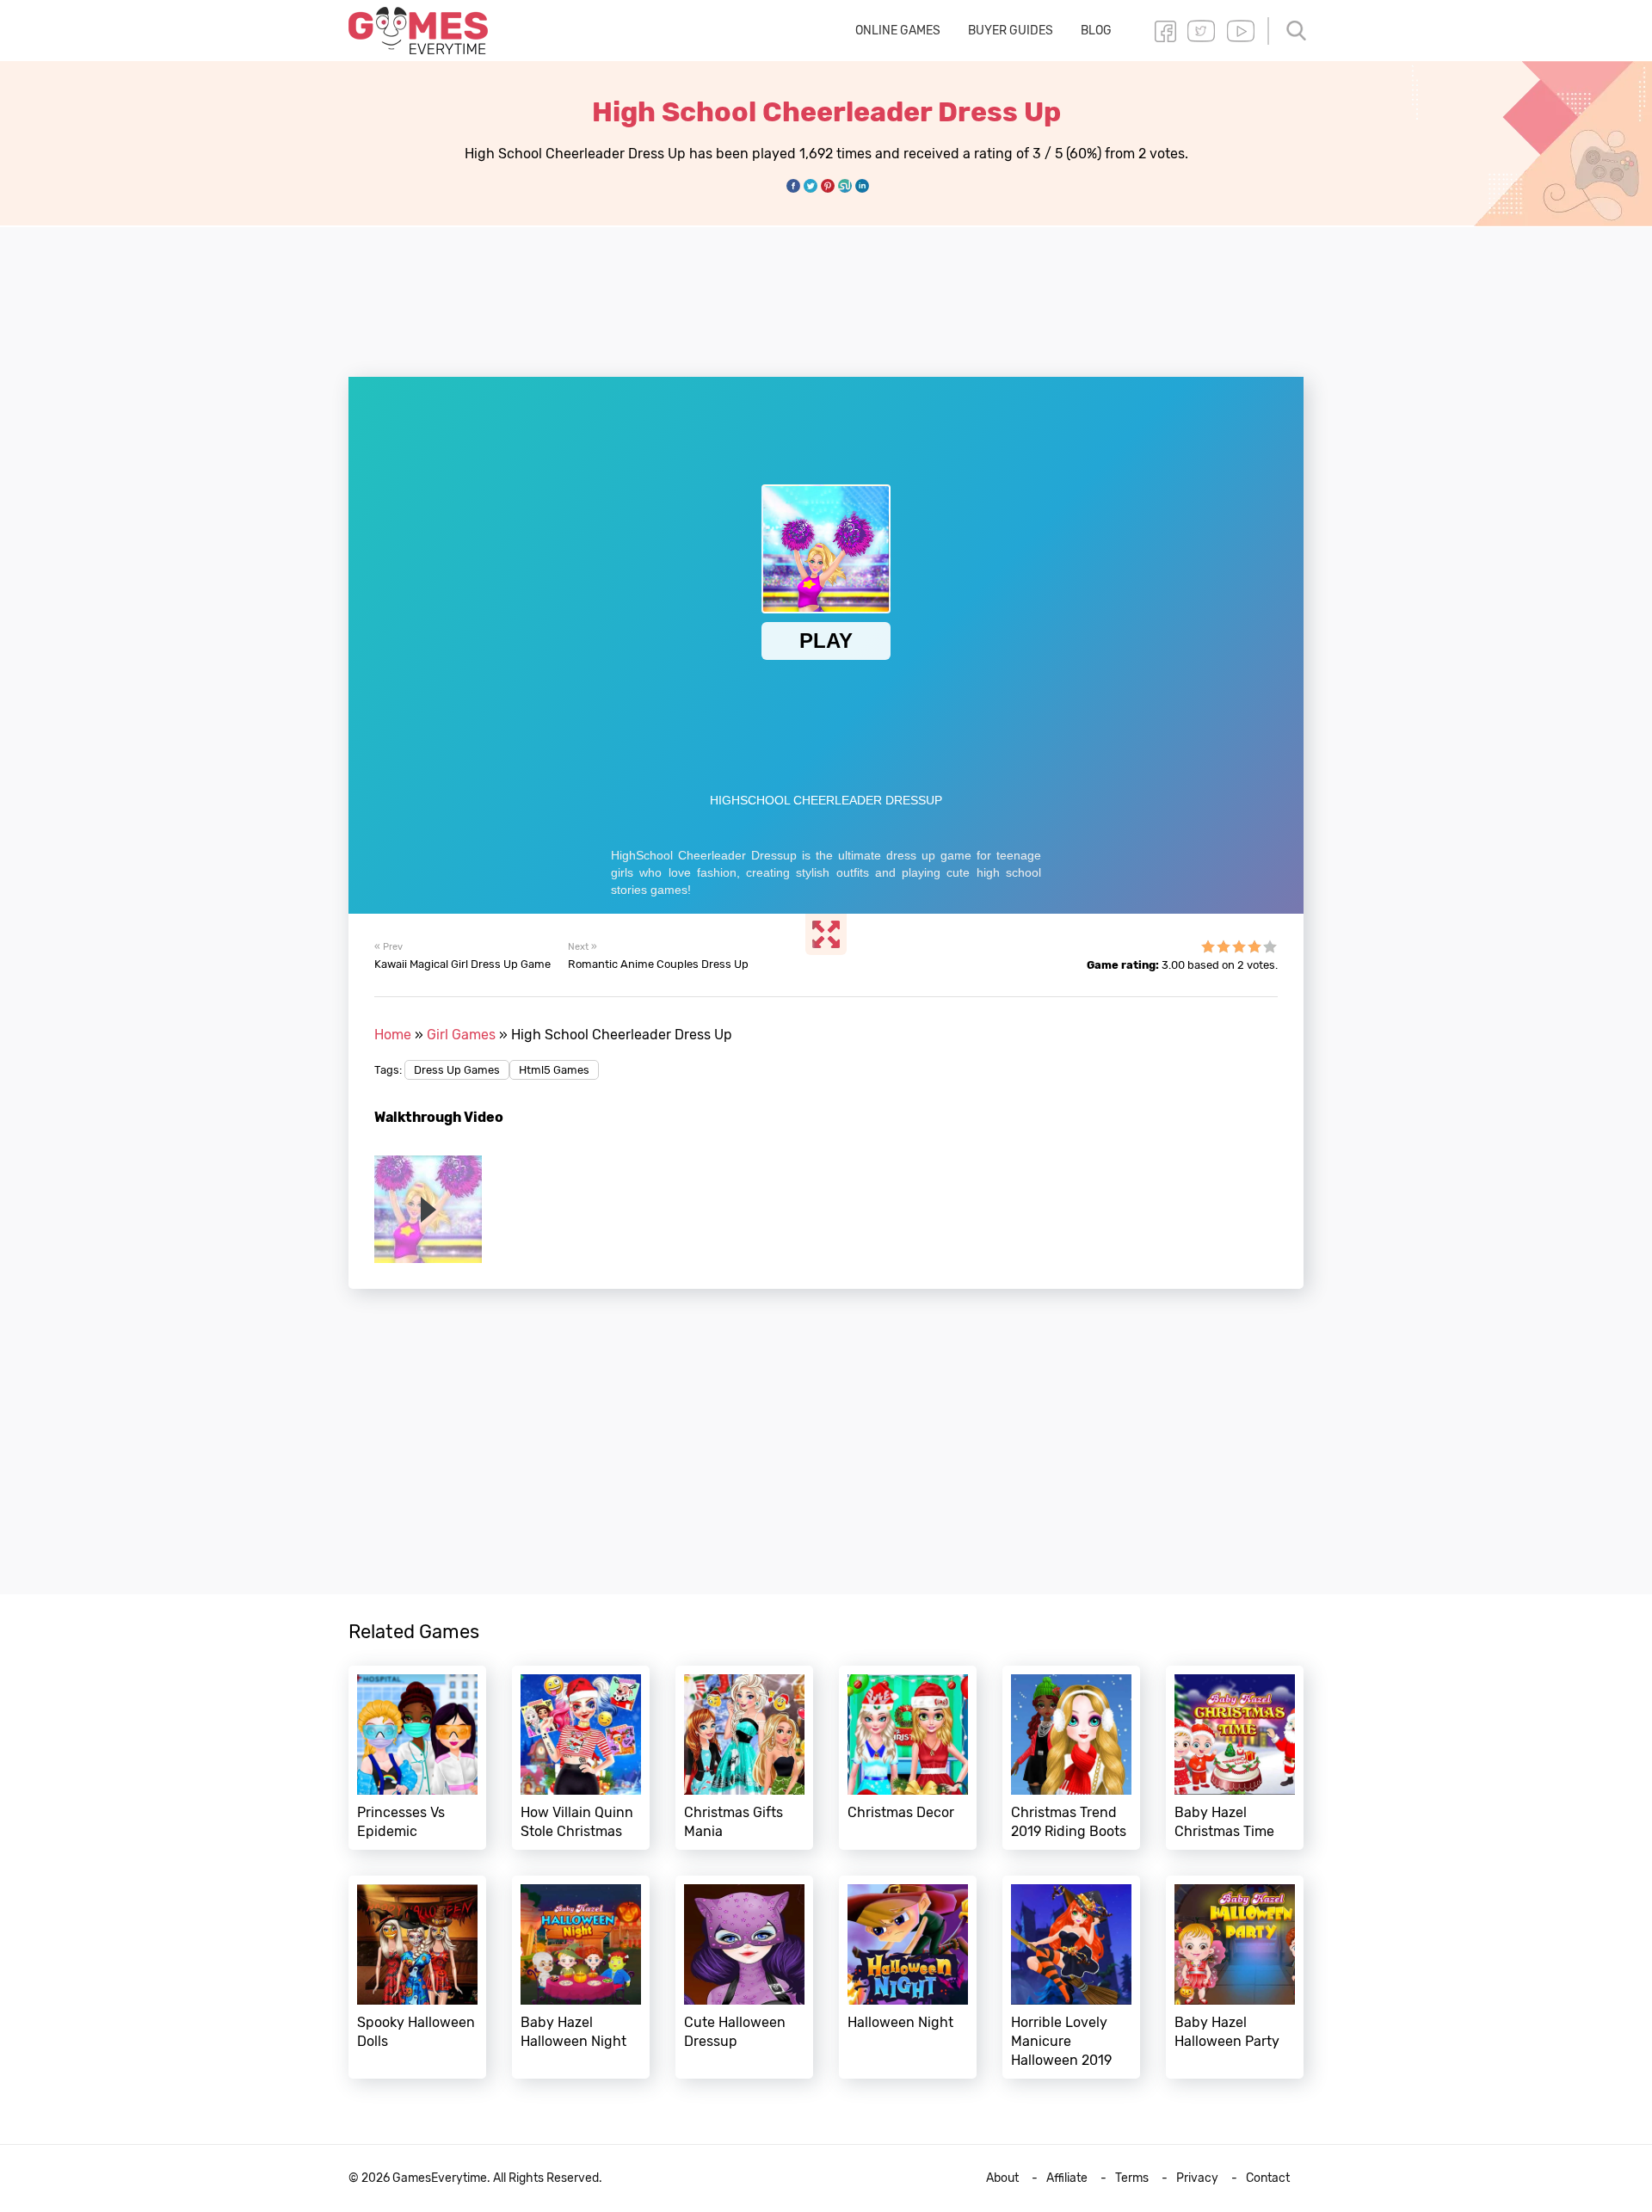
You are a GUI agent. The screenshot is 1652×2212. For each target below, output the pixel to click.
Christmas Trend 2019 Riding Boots (1071, 1758)
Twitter (1201, 31)
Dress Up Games (457, 1070)
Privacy (1197, 2178)
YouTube (1241, 31)
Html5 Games (554, 1070)
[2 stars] (1224, 946)
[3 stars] (1239, 946)
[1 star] (1208, 946)
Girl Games (461, 1035)
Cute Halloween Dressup (744, 1977)
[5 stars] (1270, 946)
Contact (1268, 2178)
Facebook (1165, 31)
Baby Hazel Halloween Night (581, 1977)
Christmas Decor (908, 1758)
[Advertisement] (826, 292)
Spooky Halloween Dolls (417, 1977)
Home (393, 1035)
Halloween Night (908, 1977)
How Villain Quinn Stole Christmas (581, 1758)
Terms (1132, 2178)
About (1002, 2178)
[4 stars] (1254, 946)
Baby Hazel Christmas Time (1235, 1758)
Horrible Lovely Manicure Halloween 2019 (1071, 1977)
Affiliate (1067, 2178)
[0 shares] (793, 186)
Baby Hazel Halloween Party (1235, 1977)
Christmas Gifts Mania (744, 1758)
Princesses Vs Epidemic (417, 1758)
